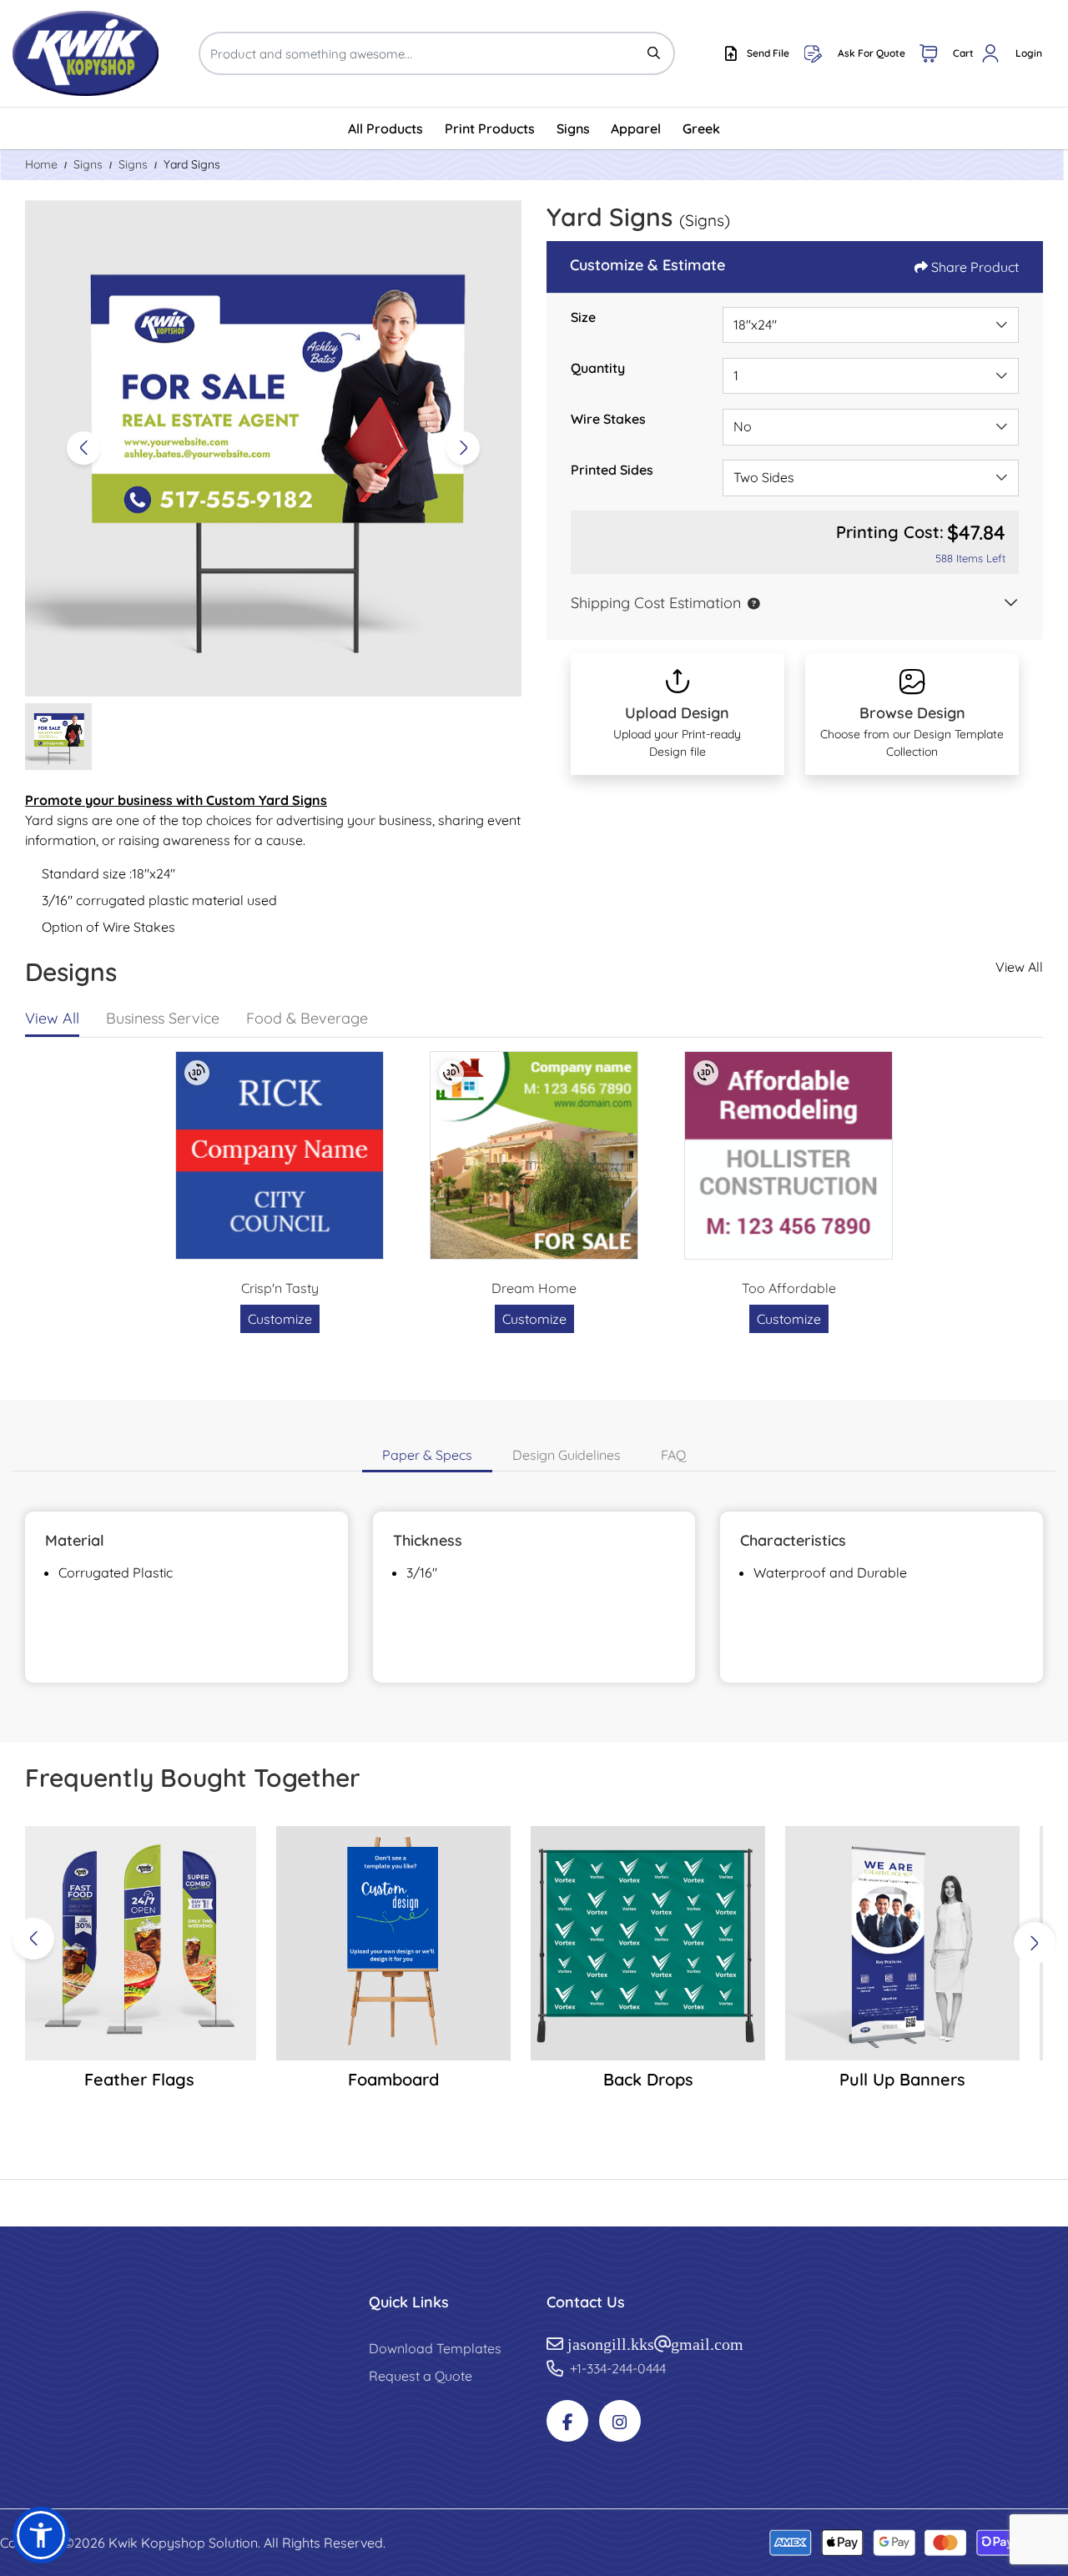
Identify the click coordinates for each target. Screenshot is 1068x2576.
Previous (33, 1939)
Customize (280, 1319)
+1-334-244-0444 (618, 2368)
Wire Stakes (608, 419)
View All (1019, 967)
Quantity (598, 368)
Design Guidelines (567, 1455)
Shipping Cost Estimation (656, 603)
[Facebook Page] (567, 2421)
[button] (750, 603)
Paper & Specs (427, 1455)
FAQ (673, 1455)
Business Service (163, 1018)
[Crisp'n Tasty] (280, 1155)
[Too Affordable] (788, 1155)
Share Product (975, 267)
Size (583, 317)
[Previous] (83, 448)
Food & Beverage (307, 1018)
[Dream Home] (534, 1155)
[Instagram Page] (620, 2421)
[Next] (463, 448)
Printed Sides (612, 470)
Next (1035, 1943)
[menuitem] (386, 128)
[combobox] (871, 325)
